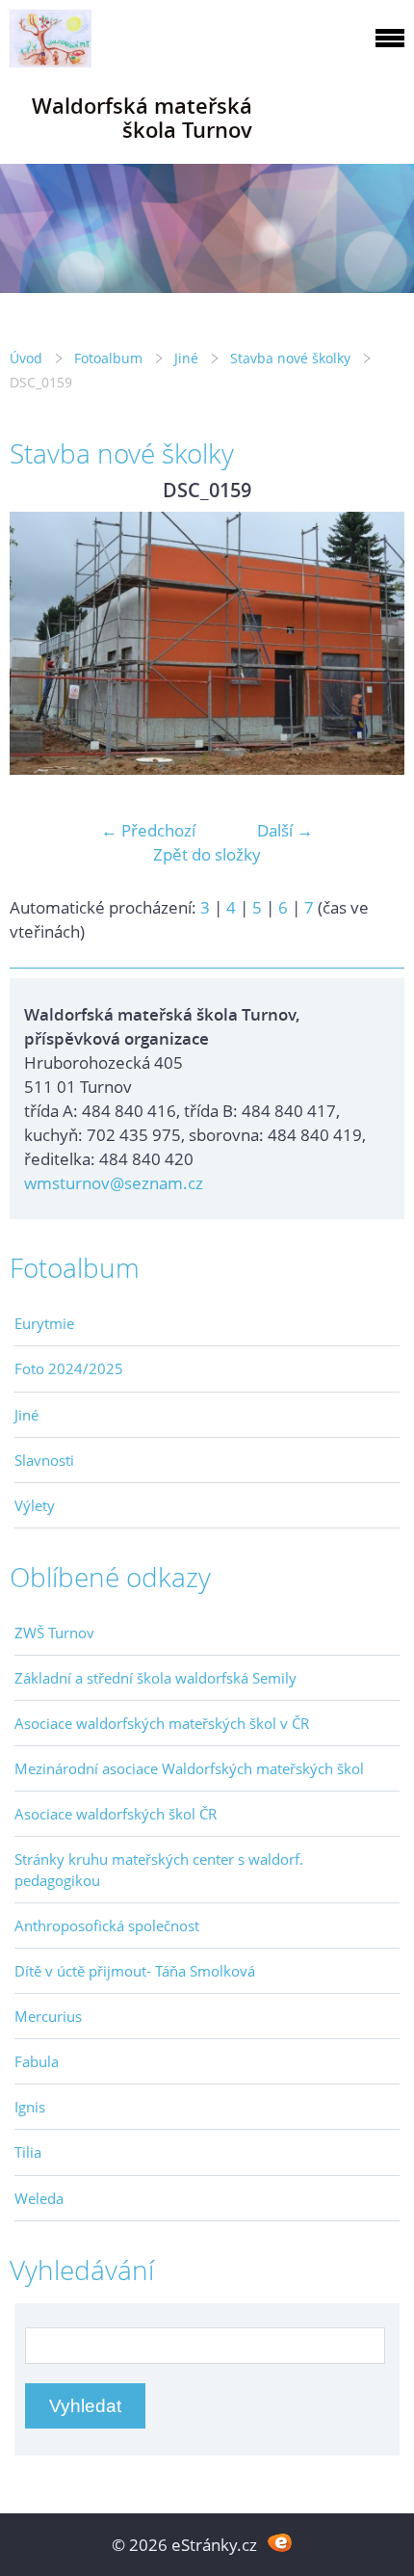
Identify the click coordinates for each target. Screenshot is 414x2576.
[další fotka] (373, 644)
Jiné (186, 358)
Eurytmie (44, 1323)
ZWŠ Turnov (54, 1633)
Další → (285, 830)
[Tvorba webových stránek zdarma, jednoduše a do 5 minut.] (280, 2543)
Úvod (26, 358)
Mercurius (48, 2016)
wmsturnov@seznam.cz (114, 1183)
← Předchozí (148, 830)
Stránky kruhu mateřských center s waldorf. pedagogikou (159, 1870)
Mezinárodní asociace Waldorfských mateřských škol (189, 1768)
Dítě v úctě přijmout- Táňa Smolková (135, 1971)
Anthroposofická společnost (107, 1925)
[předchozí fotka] (41, 644)
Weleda (39, 2198)
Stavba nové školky (290, 358)
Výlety (35, 1505)
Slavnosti (44, 1460)
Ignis (30, 2107)
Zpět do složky (207, 854)
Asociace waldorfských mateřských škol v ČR (162, 1723)
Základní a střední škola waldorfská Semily (155, 1678)
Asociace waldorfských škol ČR (116, 1814)
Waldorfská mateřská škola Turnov (142, 118)
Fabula (37, 2061)
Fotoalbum (108, 358)
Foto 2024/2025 (69, 1368)
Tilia (28, 2152)
